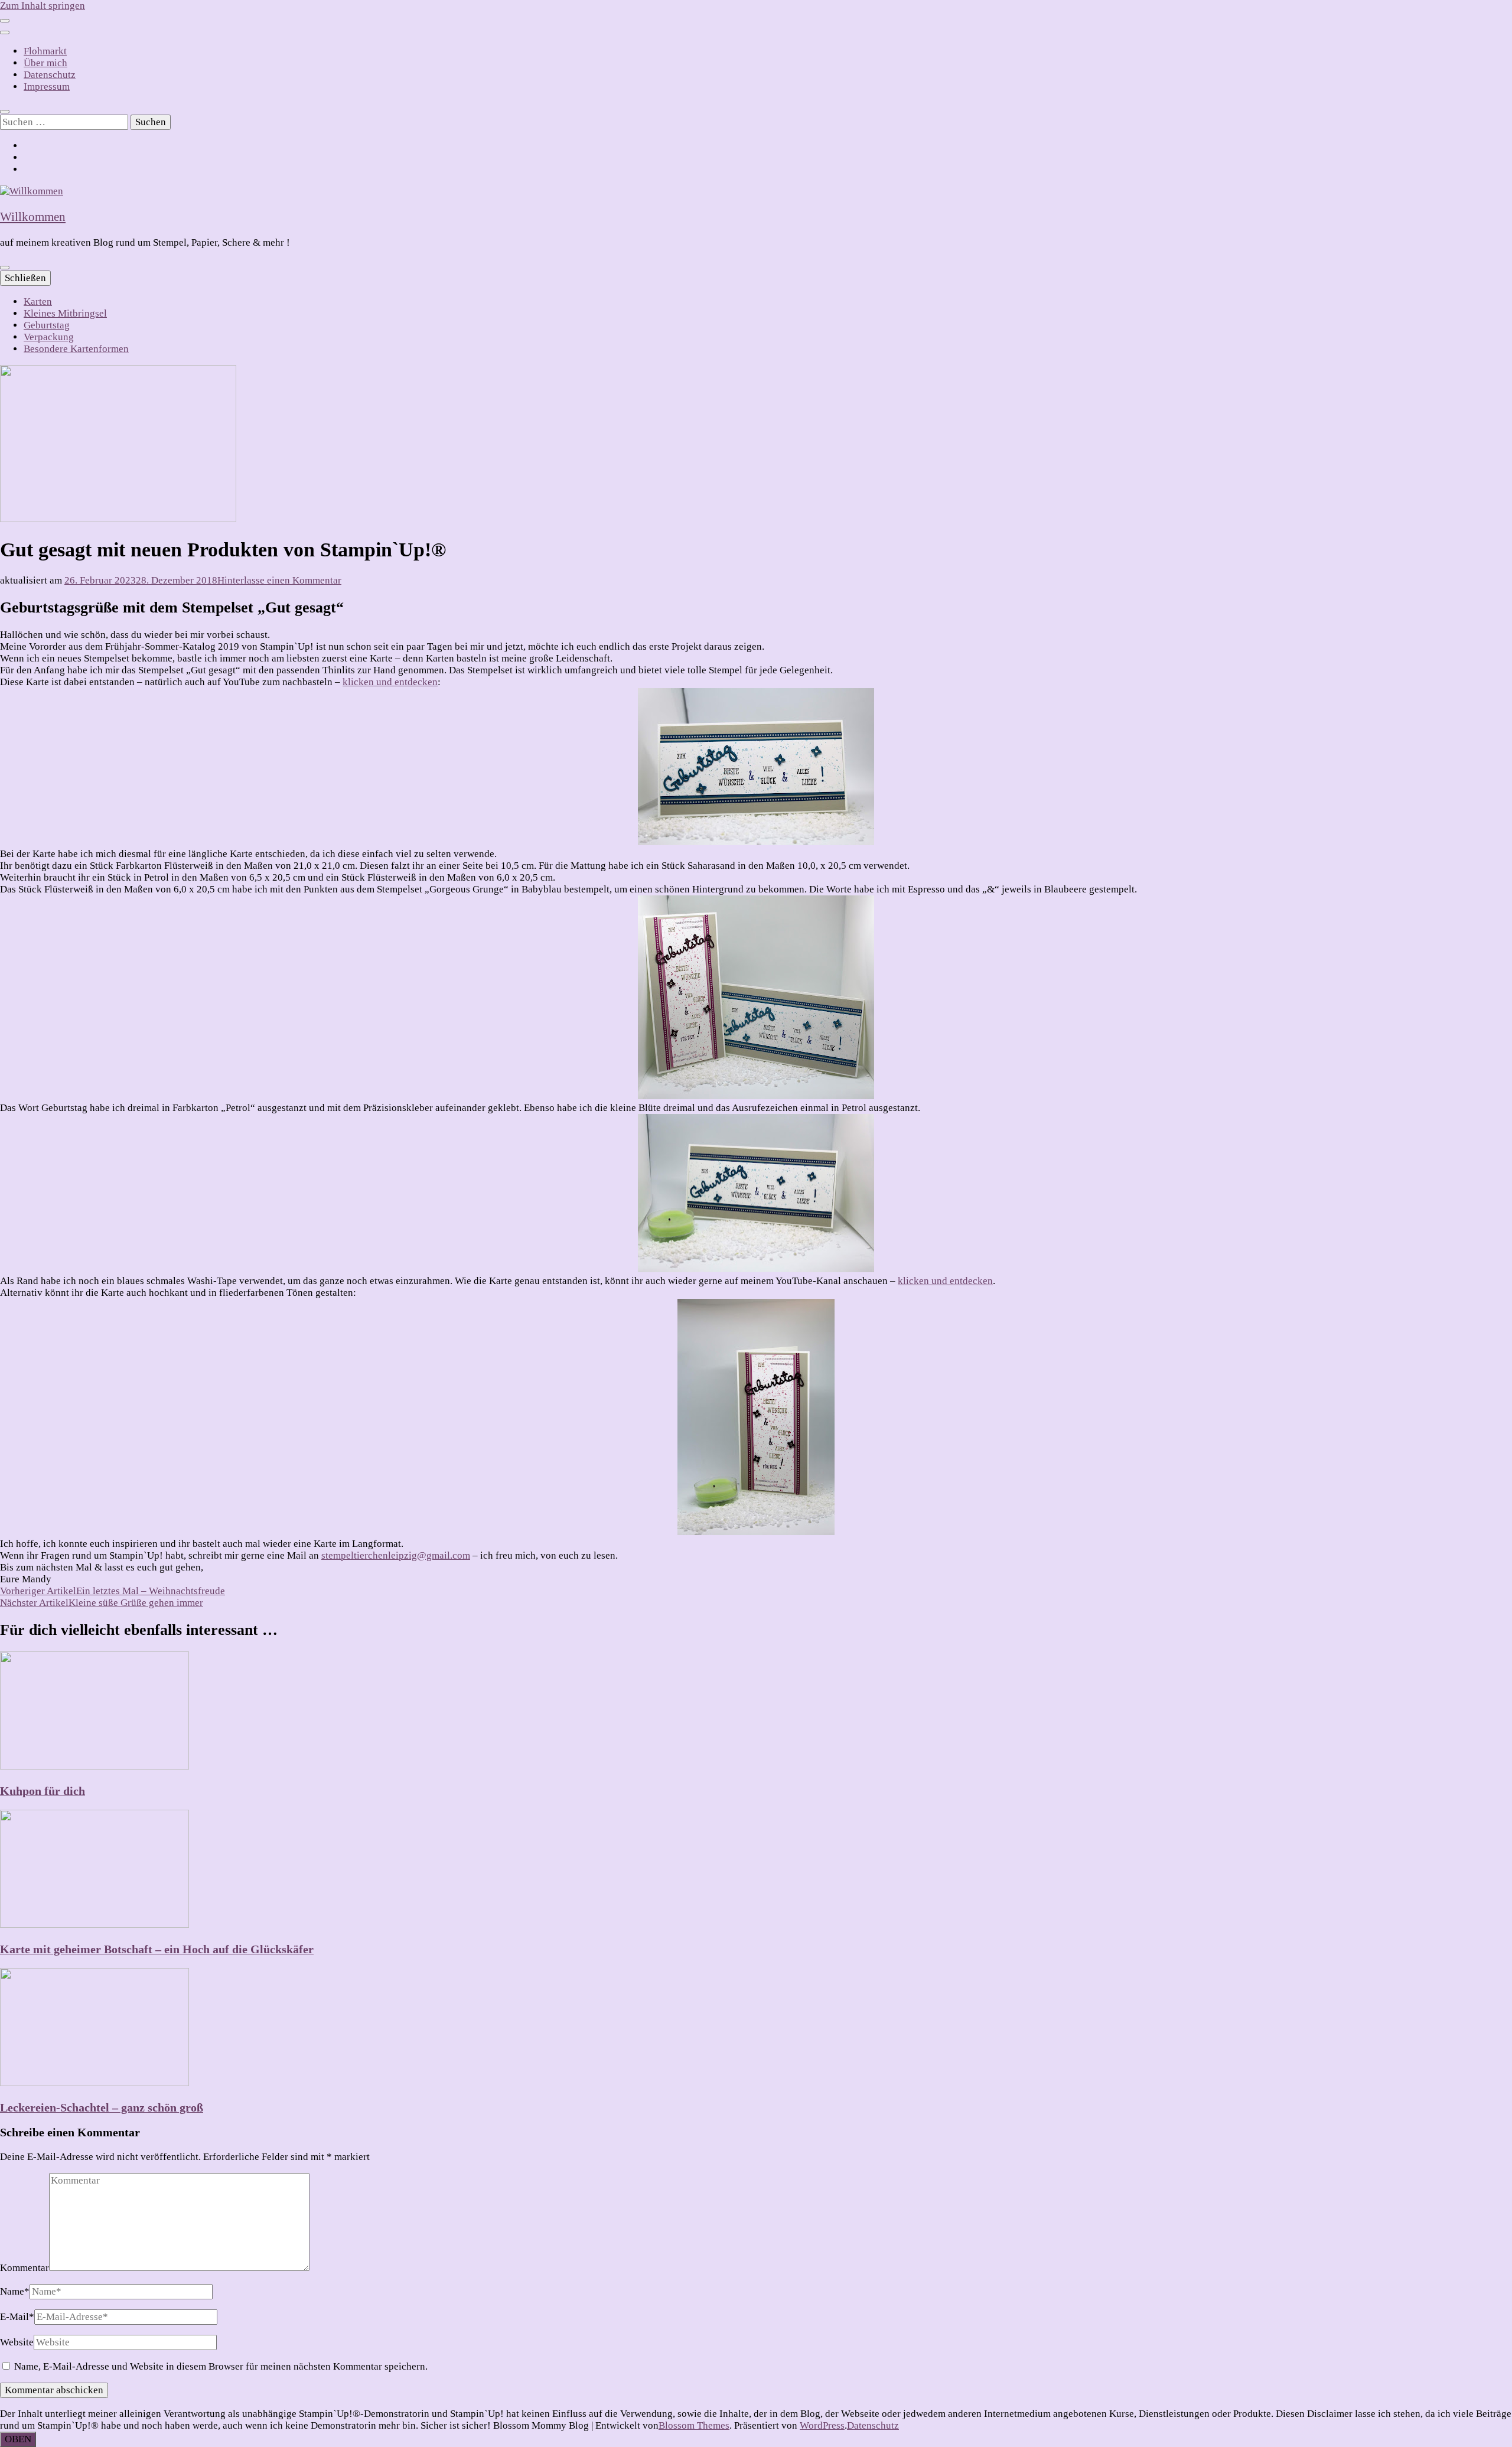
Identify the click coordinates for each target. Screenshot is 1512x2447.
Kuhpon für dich (43, 1791)
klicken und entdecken (390, 682)
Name (15, 2291)
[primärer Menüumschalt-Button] (5, 268)
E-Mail (17, 2317)
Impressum (47, 87)
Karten (38, 302)
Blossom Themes (694, 2425)
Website (17, 2342)
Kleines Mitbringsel (65, 313)
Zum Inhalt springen (43, 6)
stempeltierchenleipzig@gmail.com (396, 1555)
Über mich (45, 63)
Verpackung (49, 337)
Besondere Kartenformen (76, 349)
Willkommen (33, 217)
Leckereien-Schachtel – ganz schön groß (102, 2107)
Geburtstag (47, 325)
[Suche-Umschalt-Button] (5, 112)
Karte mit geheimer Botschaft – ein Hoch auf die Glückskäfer (157, 1949)
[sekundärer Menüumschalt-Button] (5, 21)
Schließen (25, 278)
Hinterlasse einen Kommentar (279, 580)
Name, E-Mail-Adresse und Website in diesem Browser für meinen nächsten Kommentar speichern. (221, 2366)
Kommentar (25, 2268)
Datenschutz (50, 75)
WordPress (822, 2425)
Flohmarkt (45, 51)
